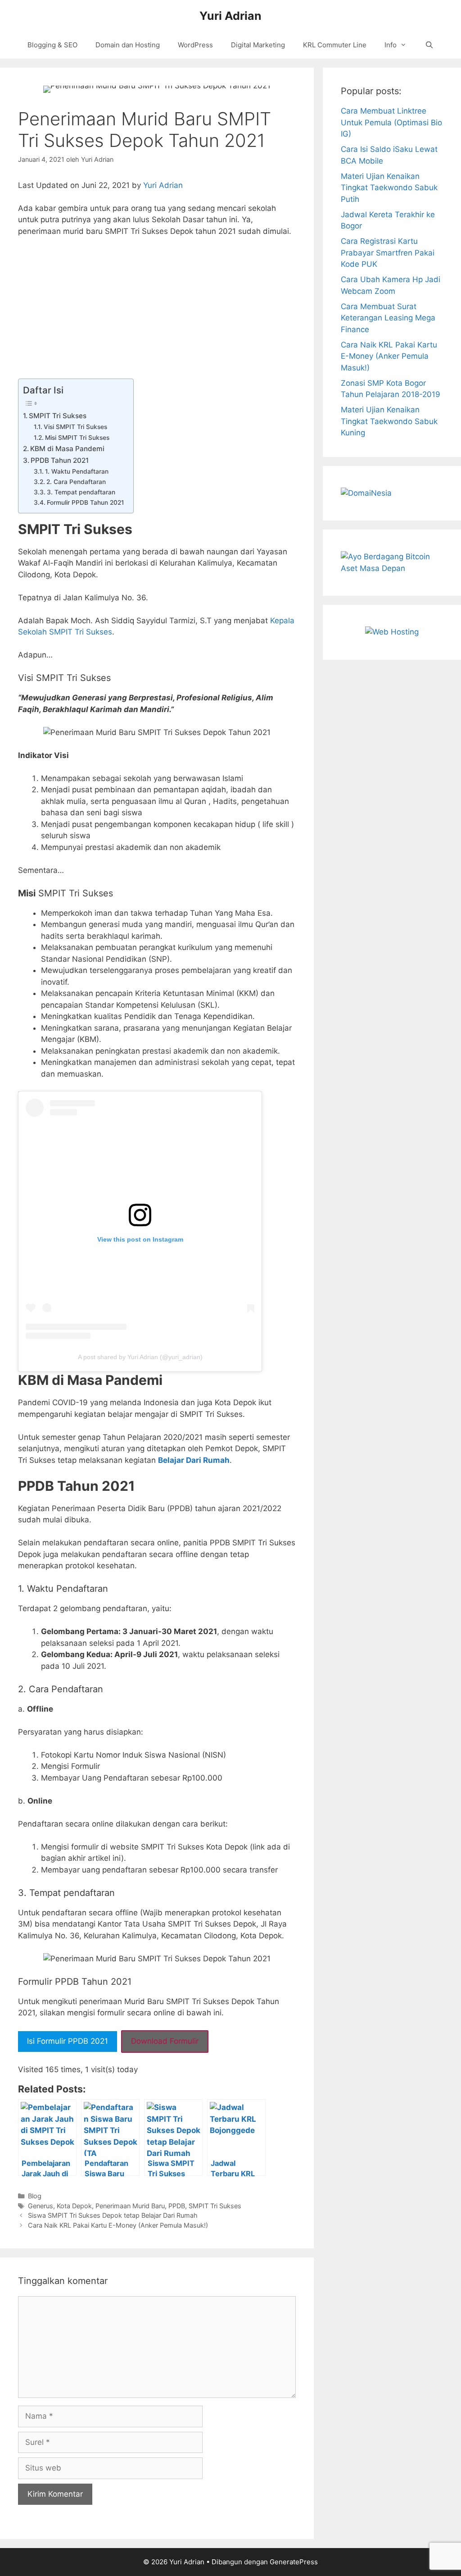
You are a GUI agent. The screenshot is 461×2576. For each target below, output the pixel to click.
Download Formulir (165, 2041)
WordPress (195, 45)
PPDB (177, 2206)
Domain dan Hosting (128, 45)
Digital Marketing (258, 45)
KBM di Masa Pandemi (67, 449)
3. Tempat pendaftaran (81, 492)
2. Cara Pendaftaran (76, 482)
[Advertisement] (157, 312)
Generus (41, 2206)
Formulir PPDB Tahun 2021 (86, 502)
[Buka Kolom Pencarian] (429, 45)
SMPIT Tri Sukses (58, 416)
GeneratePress (294, 2562)
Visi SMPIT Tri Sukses (75, 427)
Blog (35, 2196)
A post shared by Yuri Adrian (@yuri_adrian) (140, 1357)
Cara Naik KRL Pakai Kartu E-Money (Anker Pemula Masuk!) (118, 2225)
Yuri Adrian (230, 16)
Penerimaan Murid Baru (130, 2206)
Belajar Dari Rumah (194, 1460)
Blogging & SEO (52, 45)
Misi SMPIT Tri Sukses (77, 438)
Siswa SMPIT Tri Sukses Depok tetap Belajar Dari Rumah (113, 2215)
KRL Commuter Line (335, 45)
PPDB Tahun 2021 (60, 460)
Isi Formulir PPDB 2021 (68, 2041)
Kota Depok (74, 2206)
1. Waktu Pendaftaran (77, 471)
